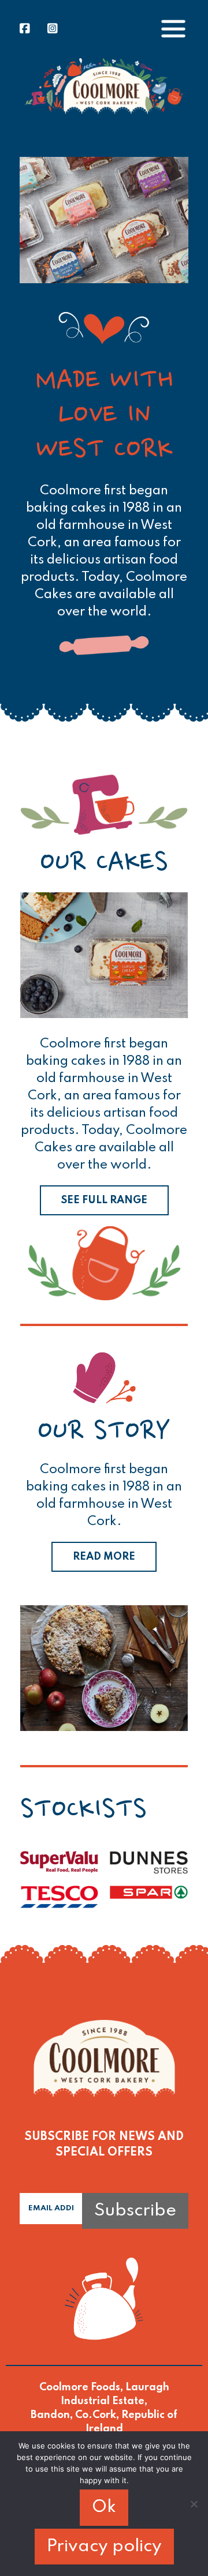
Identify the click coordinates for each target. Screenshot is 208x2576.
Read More (104, 1557)
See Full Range (104, 1200)
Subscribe (135, 2211)
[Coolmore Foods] (104, 86)
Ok (104, 2507)
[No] (194, 2504)
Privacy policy (104, 2547)
